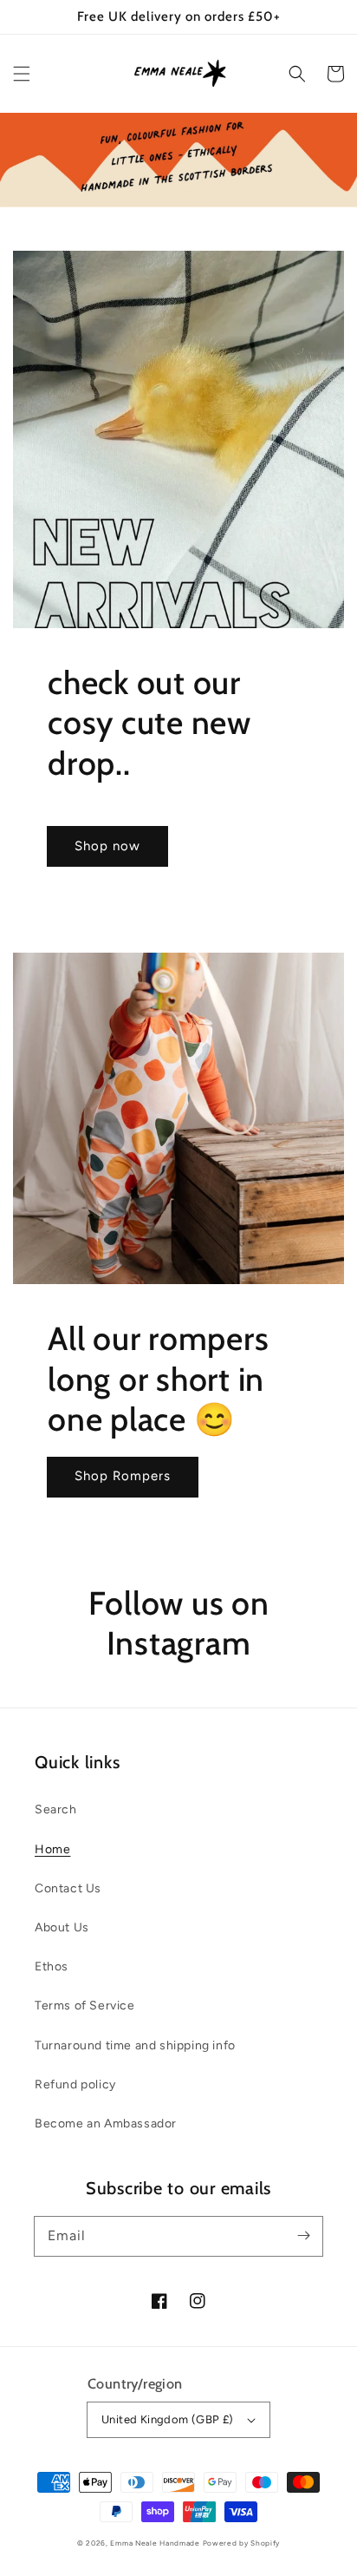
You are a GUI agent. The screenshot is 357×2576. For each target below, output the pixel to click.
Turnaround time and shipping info (135, 2045)
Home (52, 1849)
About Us (62, 1927)
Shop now (107, 846)
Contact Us (68, 1888)
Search (56, 1809)
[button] (22, 74)
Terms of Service (85, 2006)
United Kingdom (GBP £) (168, 2419)
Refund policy (75, 2084)
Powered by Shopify (242, 2543)
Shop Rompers (123, 1476)
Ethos (52, 1966)
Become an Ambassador (106, 2124)
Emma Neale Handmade (155, 2543)
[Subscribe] (303, 2236)
